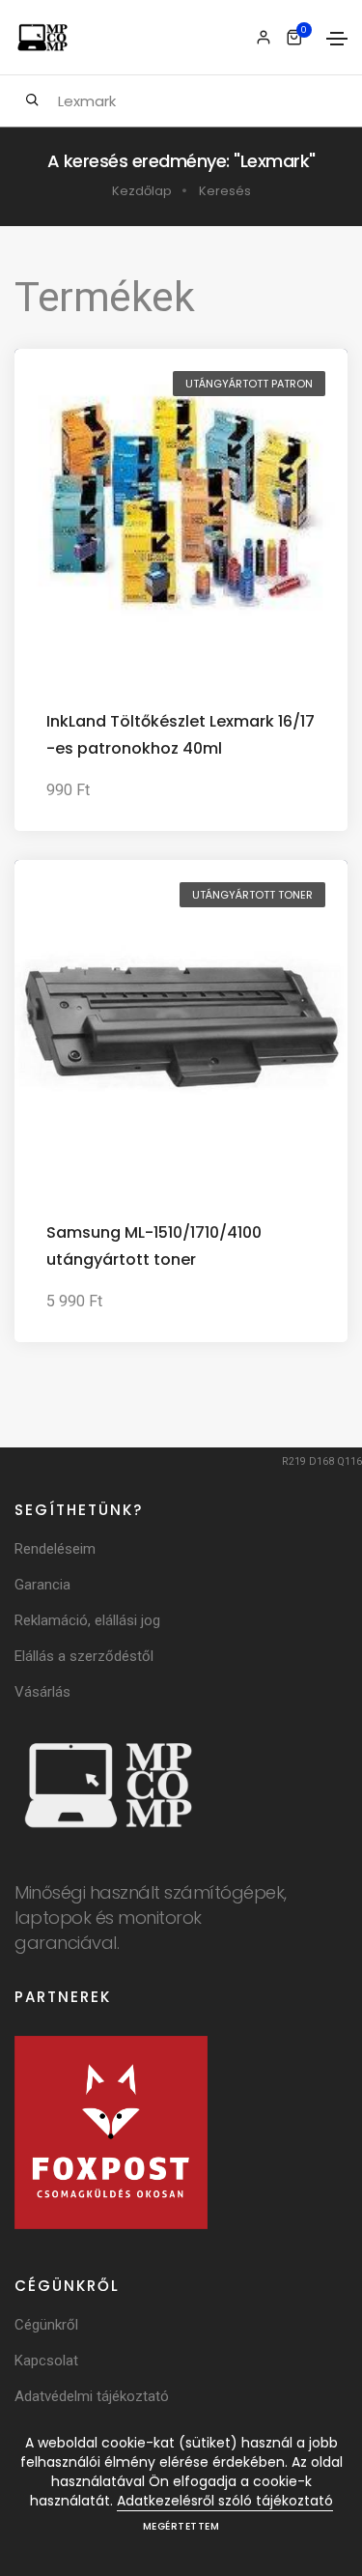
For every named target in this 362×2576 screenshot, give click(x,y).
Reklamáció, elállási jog (87, 1620)
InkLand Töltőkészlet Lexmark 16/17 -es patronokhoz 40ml (181, 735)
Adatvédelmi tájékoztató (92, 2396)
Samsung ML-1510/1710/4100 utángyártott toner (154, 1246)
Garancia (42, 1585)
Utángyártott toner (252, 895)
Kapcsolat (46, 2361)
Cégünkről (46, 2325)
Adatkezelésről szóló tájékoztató (225, 2501)
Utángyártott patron (249, 384)
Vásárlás (42, 1692)
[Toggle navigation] (337, 39)
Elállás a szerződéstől (84, 1656)
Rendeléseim (55, 1549)
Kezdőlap (142, 191)
